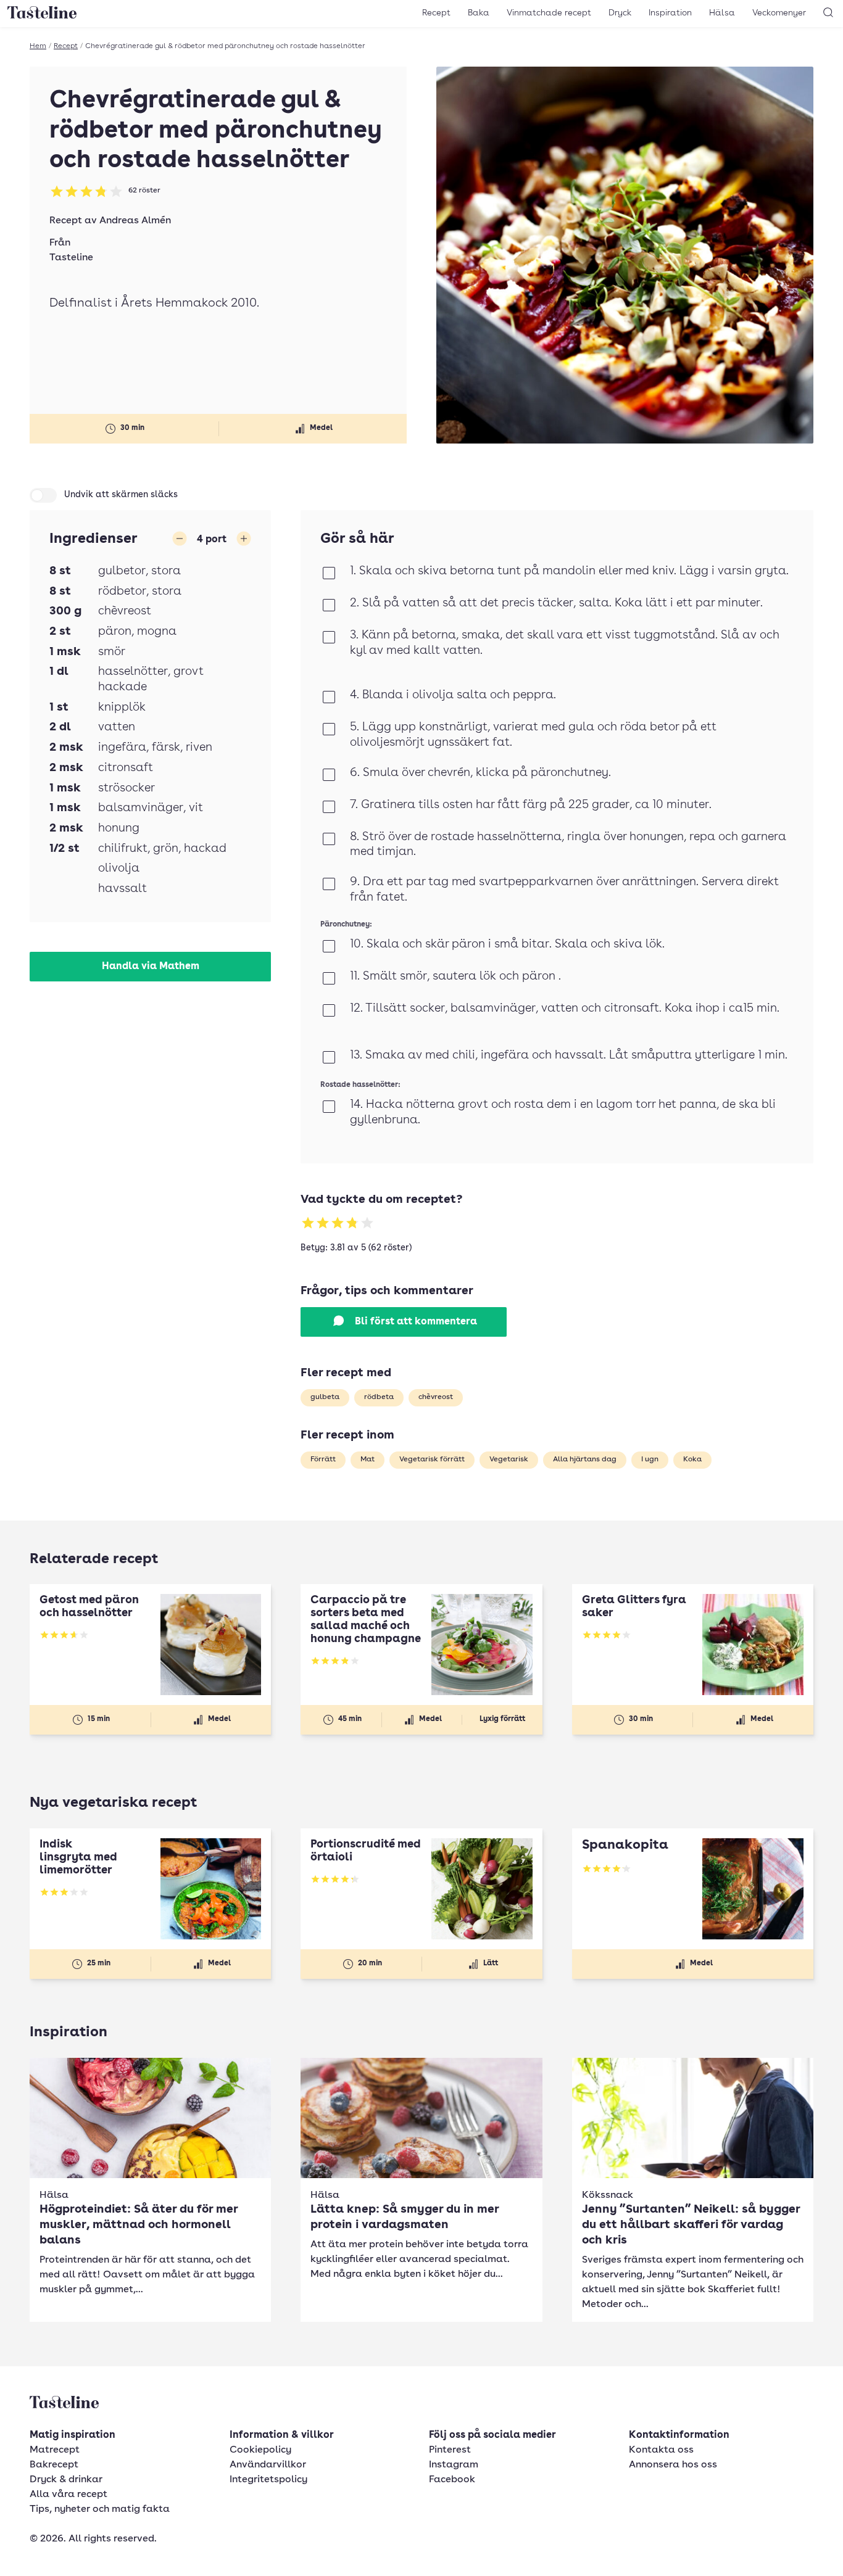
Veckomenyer (779, 13)
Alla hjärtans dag (585, 1459)
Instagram (454, 2465)
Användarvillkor (268, 2465)
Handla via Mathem (151, 967)
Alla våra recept (69, 2495)
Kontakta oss (661, 2450)
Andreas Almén (135, 221)
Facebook (452, 2480)
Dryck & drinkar (66, 2480)
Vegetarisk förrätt (432, 1459)
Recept (436, 13)
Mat (368, 1459)
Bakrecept (54, 2465)
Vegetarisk (509, 1459)
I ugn (650, 1459)
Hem (38, 46)
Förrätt (323, 1459)
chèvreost (436, 1397)
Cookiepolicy (260, 2450)
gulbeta (325, 1397)
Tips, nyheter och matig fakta (100, 2509)
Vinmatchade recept (549, 13)
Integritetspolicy (268, 2480)
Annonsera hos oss (673, 2465)
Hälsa (722, 13)
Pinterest (450, 2450)
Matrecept (55, 2450)
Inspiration (670, 13)
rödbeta (379, 1397)
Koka (692, 1459)
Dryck (620, 13)
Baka (479, 13)
